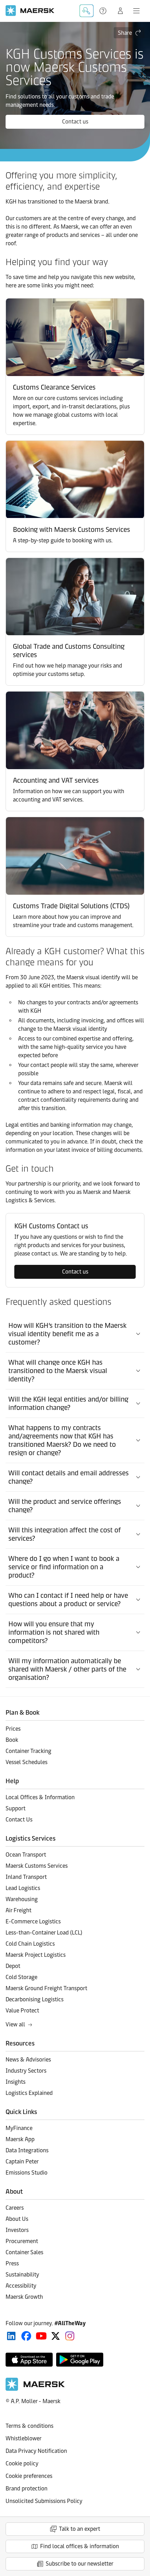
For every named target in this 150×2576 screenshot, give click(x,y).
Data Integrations (27, 2150)
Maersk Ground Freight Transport (46, 1988)
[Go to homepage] (30, 11)
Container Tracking (28, 1751)
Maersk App (20, 2139)
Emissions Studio (27, 2173)
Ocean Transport (26, 1855)
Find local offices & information (80, 2546)
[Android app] (80, 2360)
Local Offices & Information (40, 1797)
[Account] (120, 11)
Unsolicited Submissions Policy (44, 2501)
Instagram (70, 2336)
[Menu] (136, 11)
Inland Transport (26, 1877)
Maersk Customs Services (37, 1866)
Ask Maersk (87, 11)
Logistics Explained (29, 2093)
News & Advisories (28, 2060)
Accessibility (21, 2286)
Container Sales (24, 2252)
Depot (13, 1966)
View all (15, 2024)
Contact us (75, 122)
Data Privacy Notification (36, 2451)
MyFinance (19, 2128)
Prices (13, 1729)
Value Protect (22, 2011)
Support (104, 11)
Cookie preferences (29, 2476)
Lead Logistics (23, 1888)
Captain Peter (22, 2162)
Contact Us (19, 1820)
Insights (16, 2082)
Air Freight (18, 1910)
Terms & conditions (29, 2426)
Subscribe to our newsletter (80, 2564)
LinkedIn (11, 2336)
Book (12, 1740)
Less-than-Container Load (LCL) (44, 1933)
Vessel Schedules (27, 1762)
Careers (15, 2208)
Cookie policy (22, 2463)
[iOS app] (29, 2360)
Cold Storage (21, 1977)
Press (12, 2263)
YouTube (41, 2336)
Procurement (22, 2241)
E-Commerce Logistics (33, 1921)
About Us (17, 2219)
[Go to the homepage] (35, 2389)
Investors (17, 2230)
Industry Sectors (26, 2071)
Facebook (26, 2336)
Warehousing (22, 1899)
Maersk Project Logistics (36, 1955)
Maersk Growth (24, 2297)
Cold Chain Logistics (30, 1944)
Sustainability (22, 2275)
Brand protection (27, 2489)
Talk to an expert (80, 2529)
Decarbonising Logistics (35, 1999)
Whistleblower (24, 2438)
